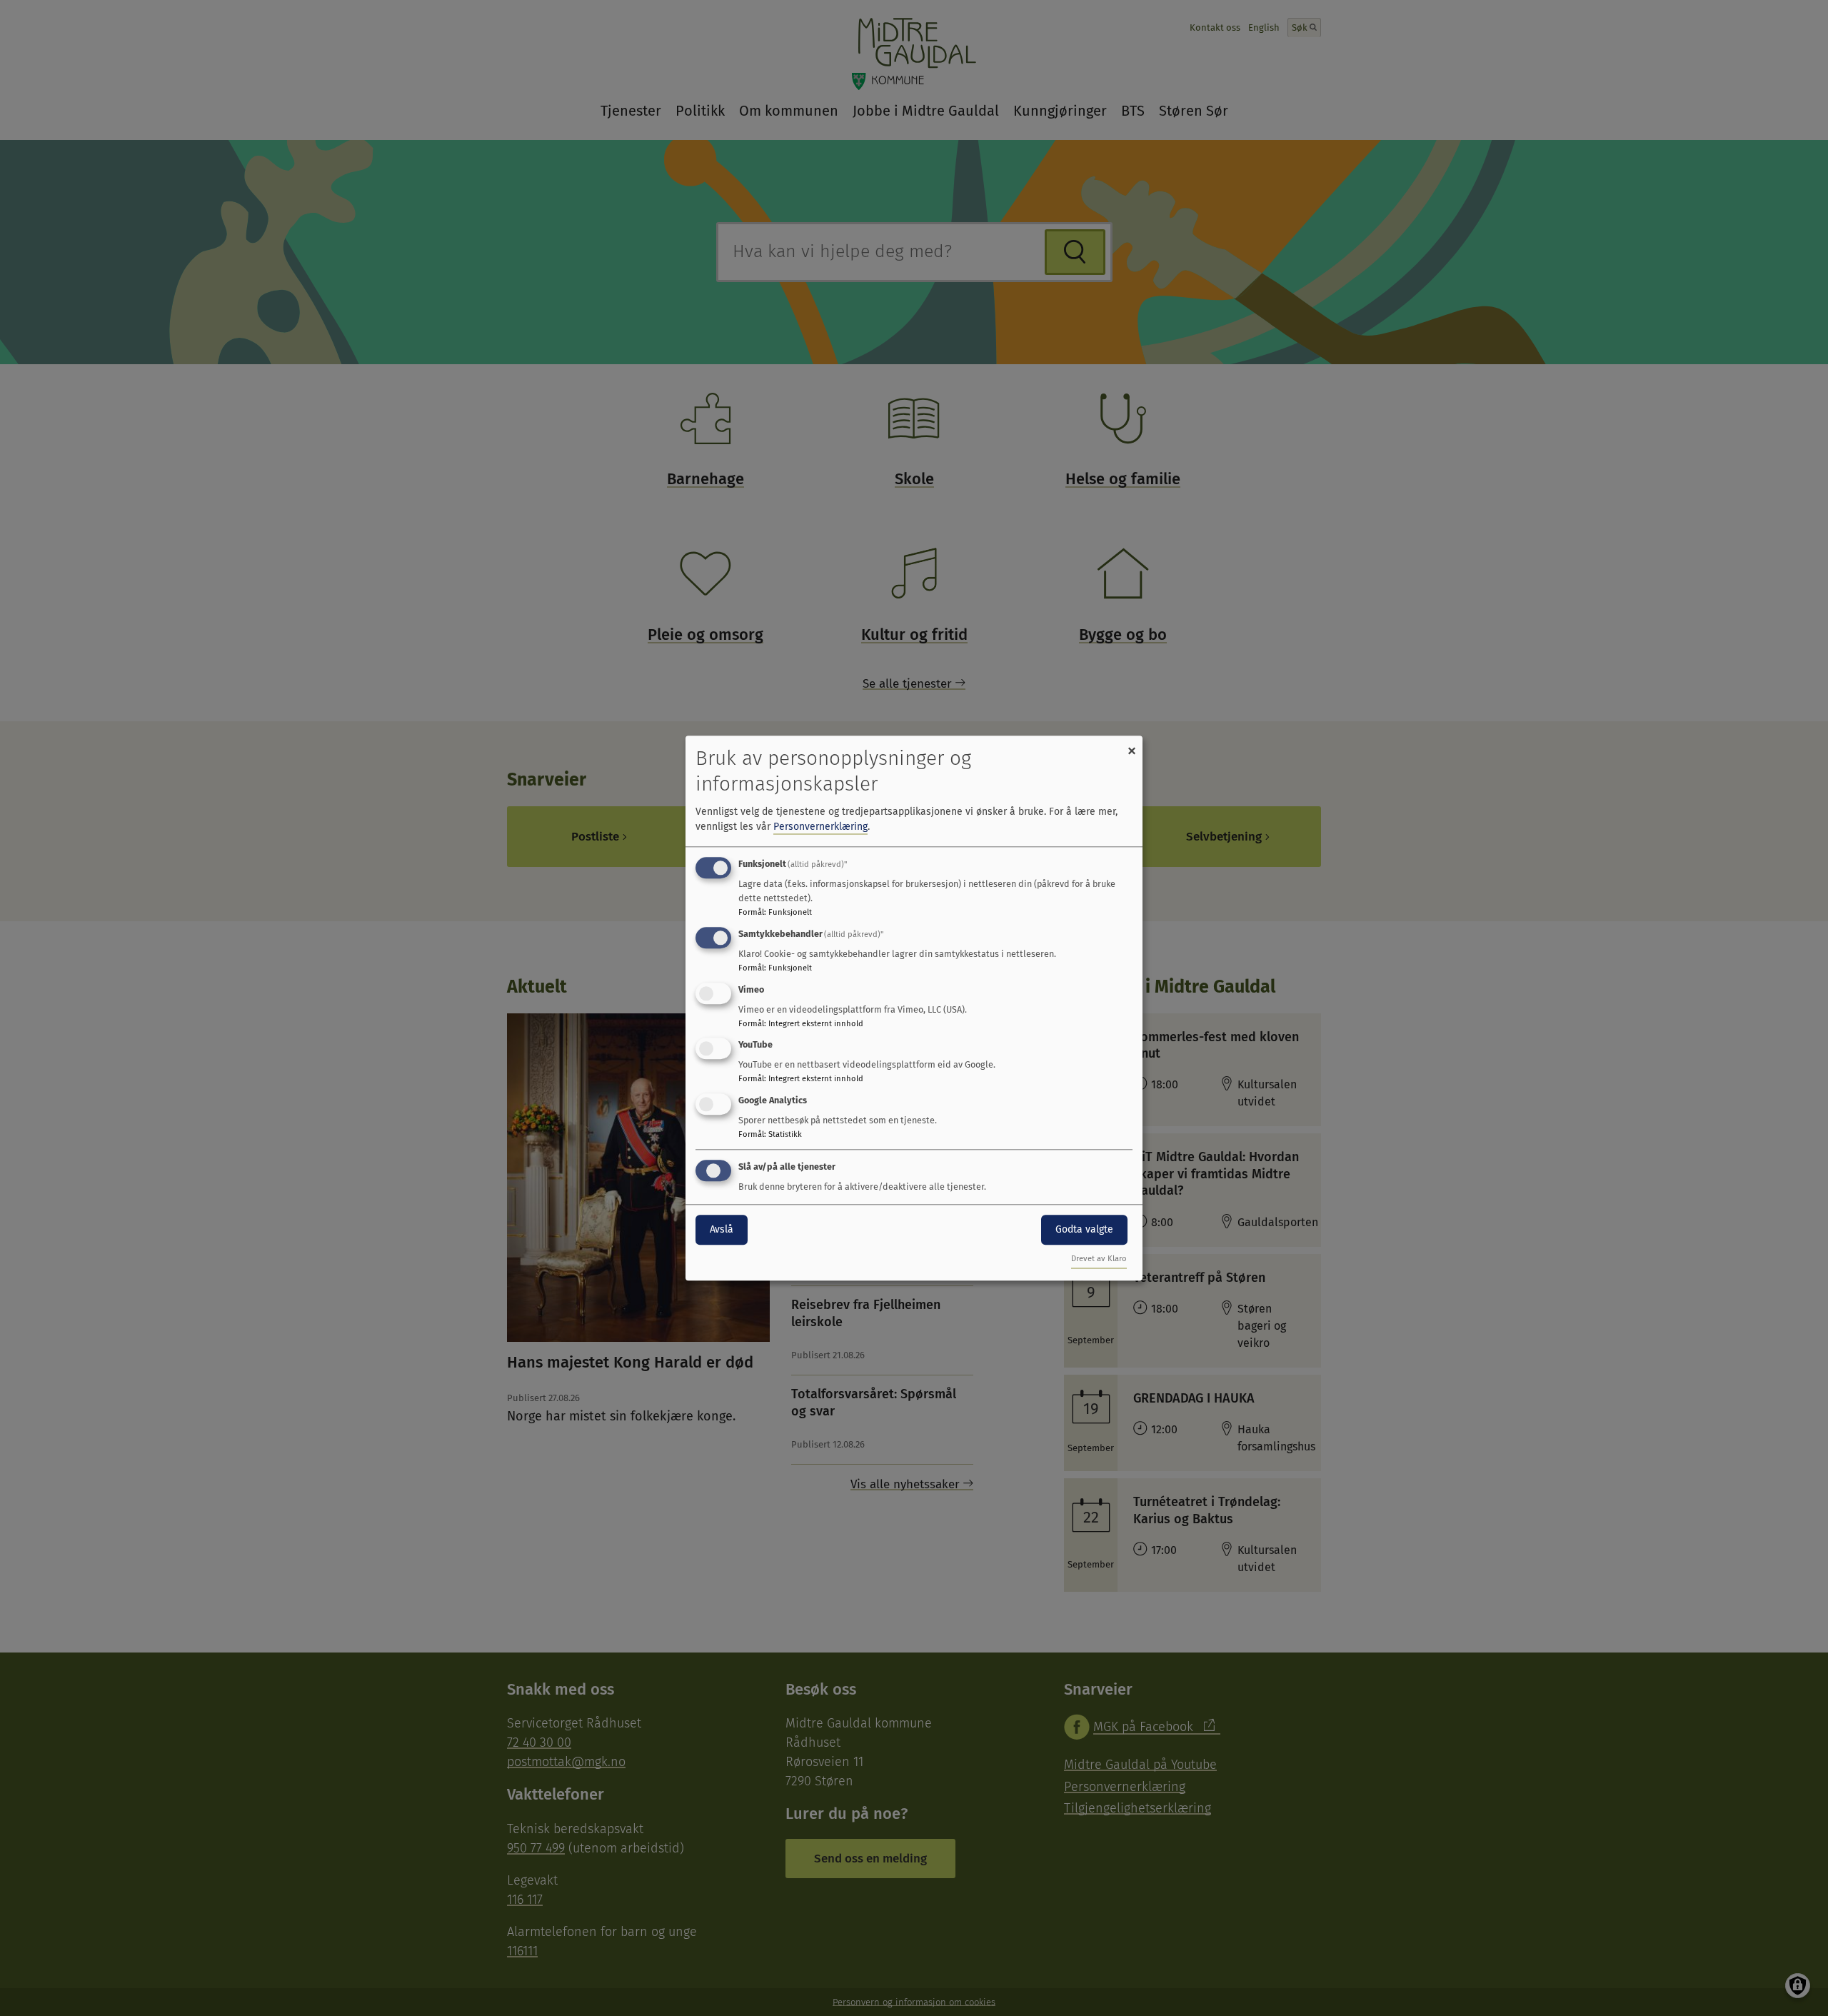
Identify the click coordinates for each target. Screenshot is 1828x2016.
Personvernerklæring (820, 827)
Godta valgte (1084, 1229)
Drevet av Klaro (1099, 1259)
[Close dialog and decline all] (1132, 744)
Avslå (722, 1229)
